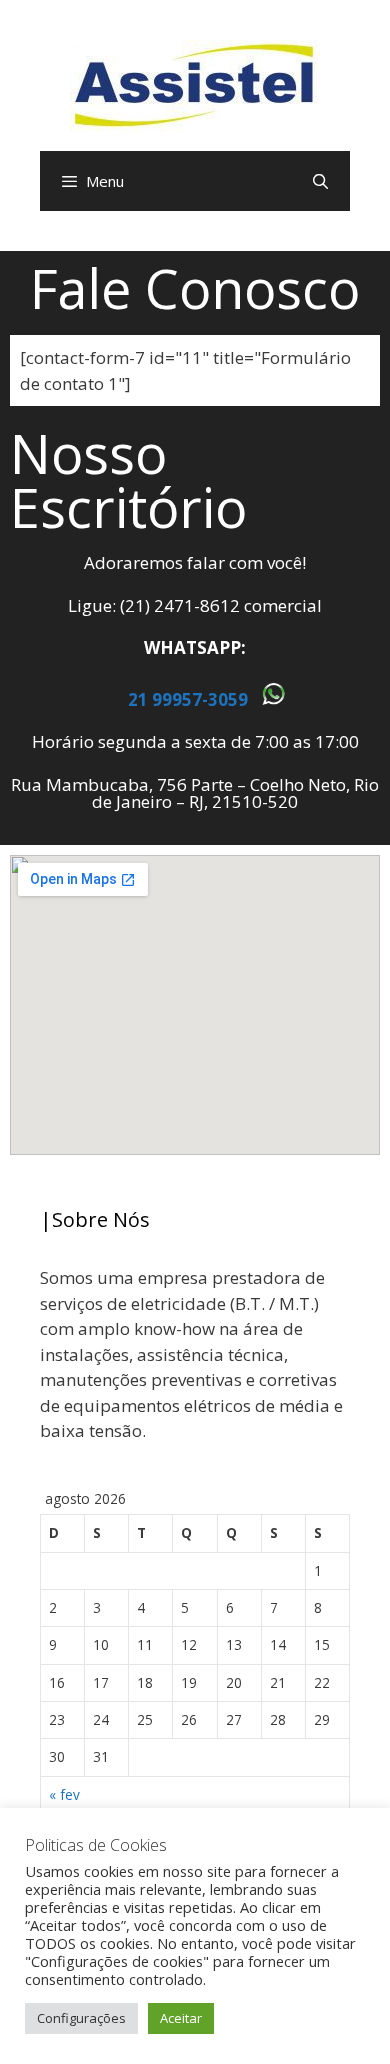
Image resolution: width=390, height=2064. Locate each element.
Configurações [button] (81, 2018)
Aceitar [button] (181, 2018)
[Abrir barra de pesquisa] (320, 181)
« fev (64, 1794)
